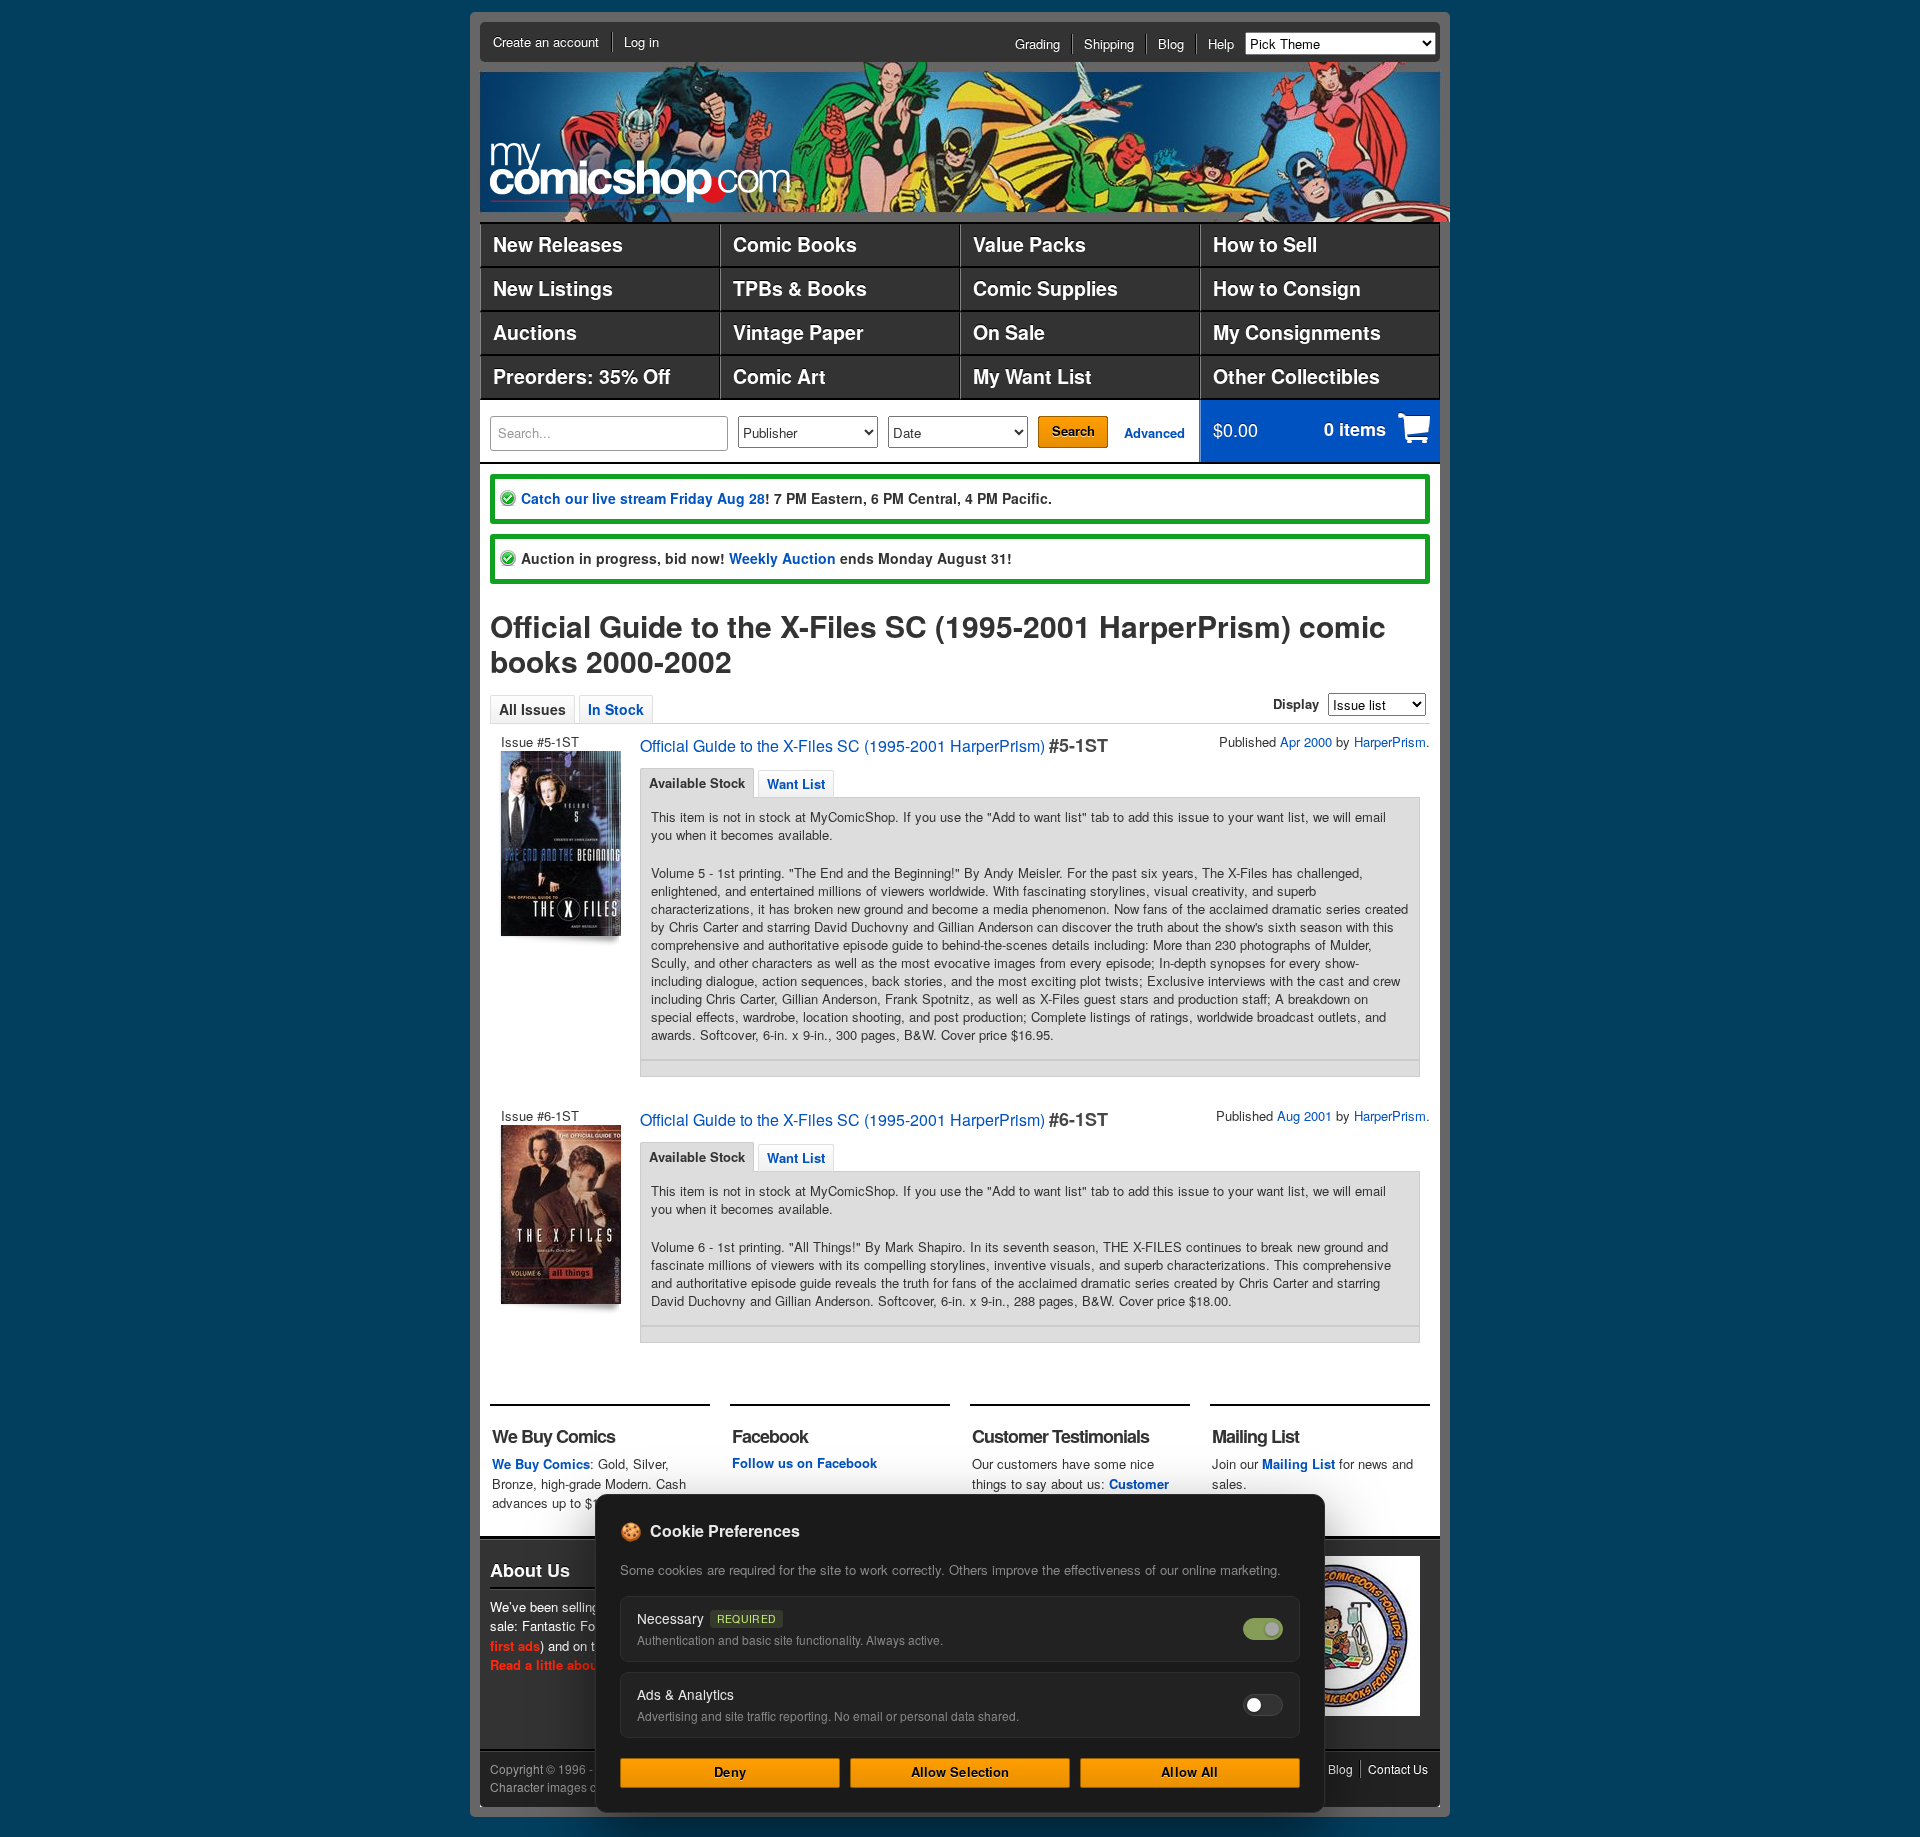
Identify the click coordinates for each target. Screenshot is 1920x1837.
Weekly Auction (782, 558)
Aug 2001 (1304, 1115)
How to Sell (1265, 244)
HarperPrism (1390, 741)
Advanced (1154, 432)
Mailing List (1298, 1463)
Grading (1037, 43)
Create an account (546, 41)
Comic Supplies (1045, 288)
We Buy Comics (541, 1463)
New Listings (553, 288)
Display (1296, 703)
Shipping (1109, 43)
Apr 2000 (1306, 741)
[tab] (697, 783)
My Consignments (1297, 332)
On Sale (1009, 332)
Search (1073, 430)
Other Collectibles (1296, 376)
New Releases (558, 244)
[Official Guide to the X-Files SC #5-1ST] (559, 843)
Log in (641, 41)
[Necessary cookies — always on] (1263, 1629)
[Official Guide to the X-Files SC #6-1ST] (559, 1214)
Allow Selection (960, 1771)
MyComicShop (640, 172)
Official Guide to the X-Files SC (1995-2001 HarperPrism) (842, 745)
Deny (730, 1771)
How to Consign (1287, 288)
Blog (1171, 43)
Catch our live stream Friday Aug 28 (643, 498)
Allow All (1189, 1771)
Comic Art (779, 376)
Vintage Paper (798, 332)
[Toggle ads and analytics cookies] (1263, 1705)
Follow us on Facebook (804, 1462)
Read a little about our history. (583, 1664)
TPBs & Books (800, 288)
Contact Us (1398, 1768)
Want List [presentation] (796, 783)
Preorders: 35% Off (581, 376)
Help (1221, 43)
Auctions (535, 332)
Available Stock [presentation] (697, 782)
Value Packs (1029, 244)
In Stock (616, 709)
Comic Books (795, 244)
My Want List (1032, 376)
